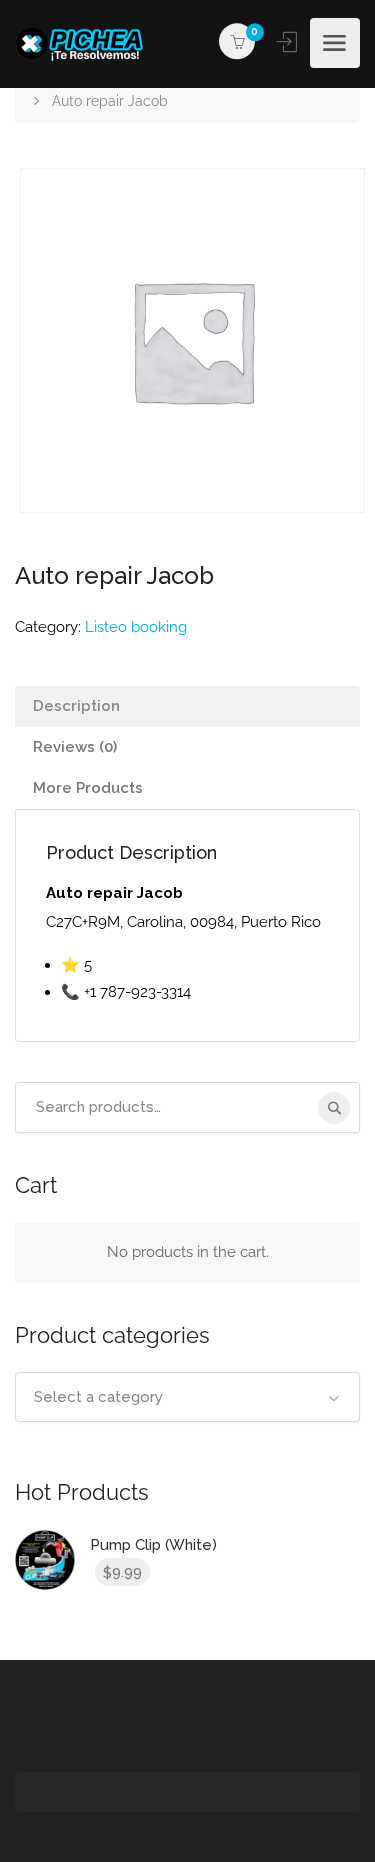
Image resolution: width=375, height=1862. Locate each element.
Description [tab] (76, 706)
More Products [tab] (88, 788)
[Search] (334, 1108)
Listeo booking (136, 627)
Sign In (289, 42)
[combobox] (187, 1397)
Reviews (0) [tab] (75, 747)
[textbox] (187, 1397)
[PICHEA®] (85, 43)
